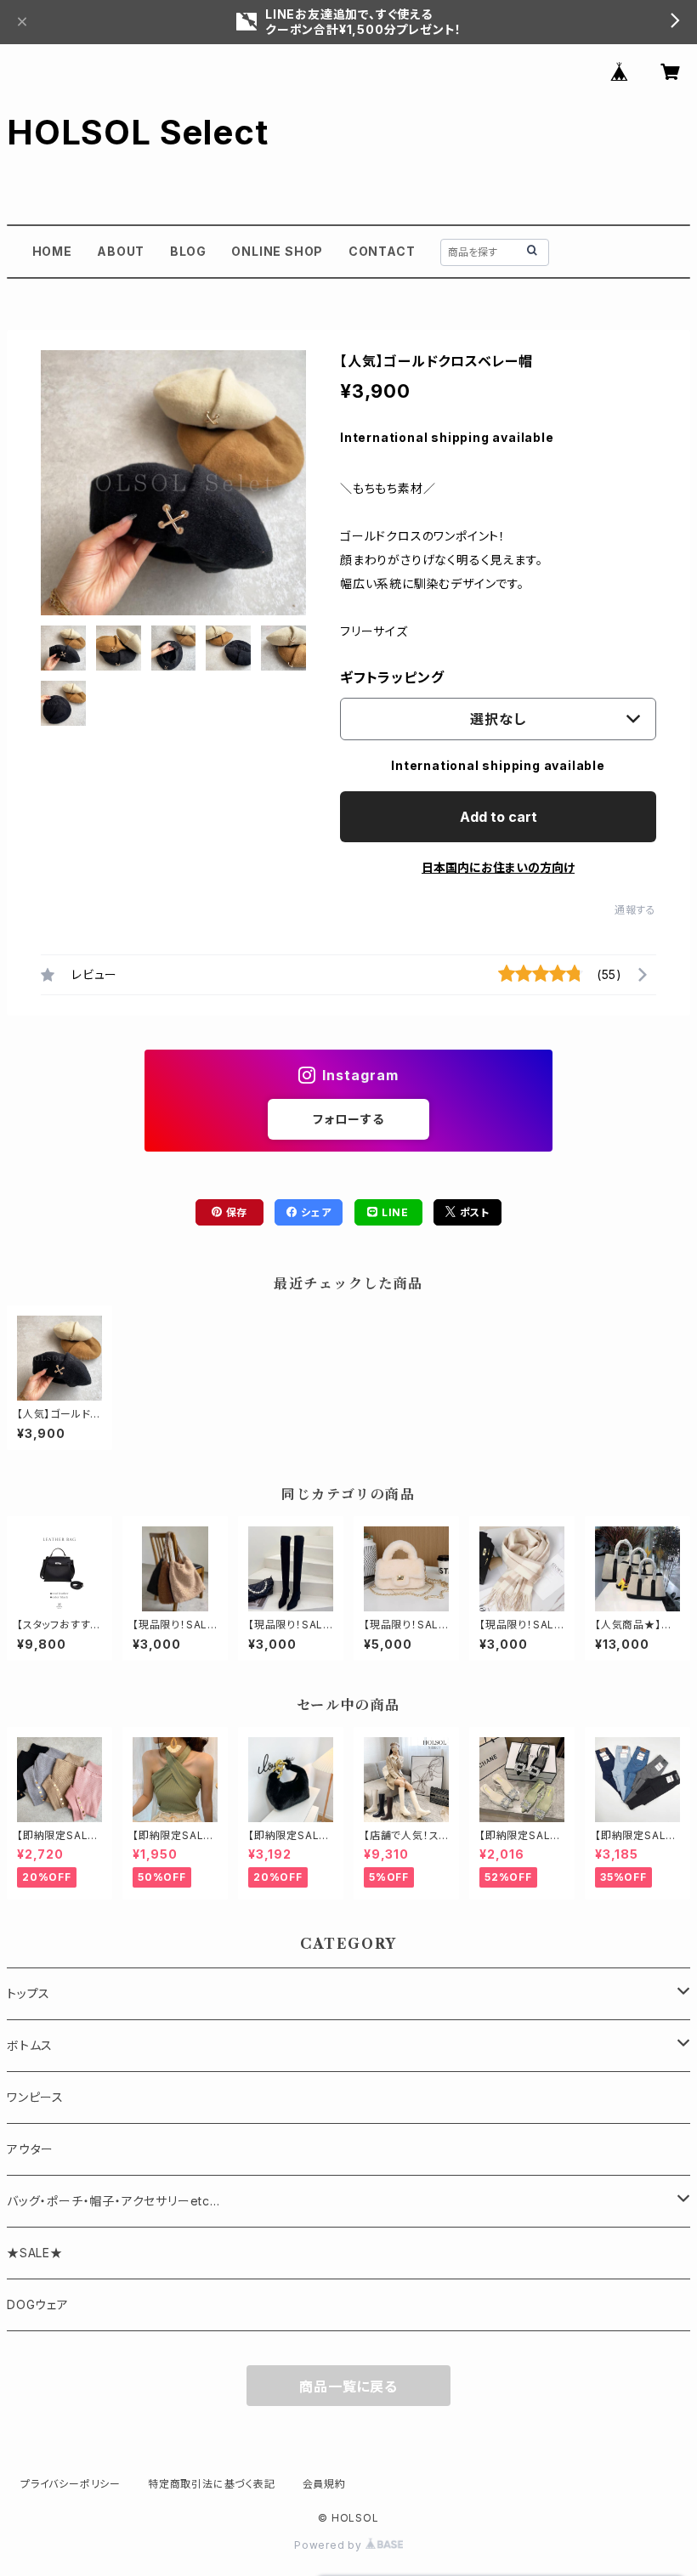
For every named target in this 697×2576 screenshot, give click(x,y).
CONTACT (382, 251)
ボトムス (30, 2045)
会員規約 (324, 2484)
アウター (30, 2149)
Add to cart (499, 817)
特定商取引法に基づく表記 (212, 2484)
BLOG (188, 251)
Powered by (330, 2545)
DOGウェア (38, 2304)
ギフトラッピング (392, 677)
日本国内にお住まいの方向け (498, 867)
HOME (52, 251)
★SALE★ (35, 2253)
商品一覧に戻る (348, 2386)
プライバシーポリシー (71, 2484)
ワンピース (35, 2097)
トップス (28, 1993)
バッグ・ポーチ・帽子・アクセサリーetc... (113, 2201)
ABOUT (121, 251)
